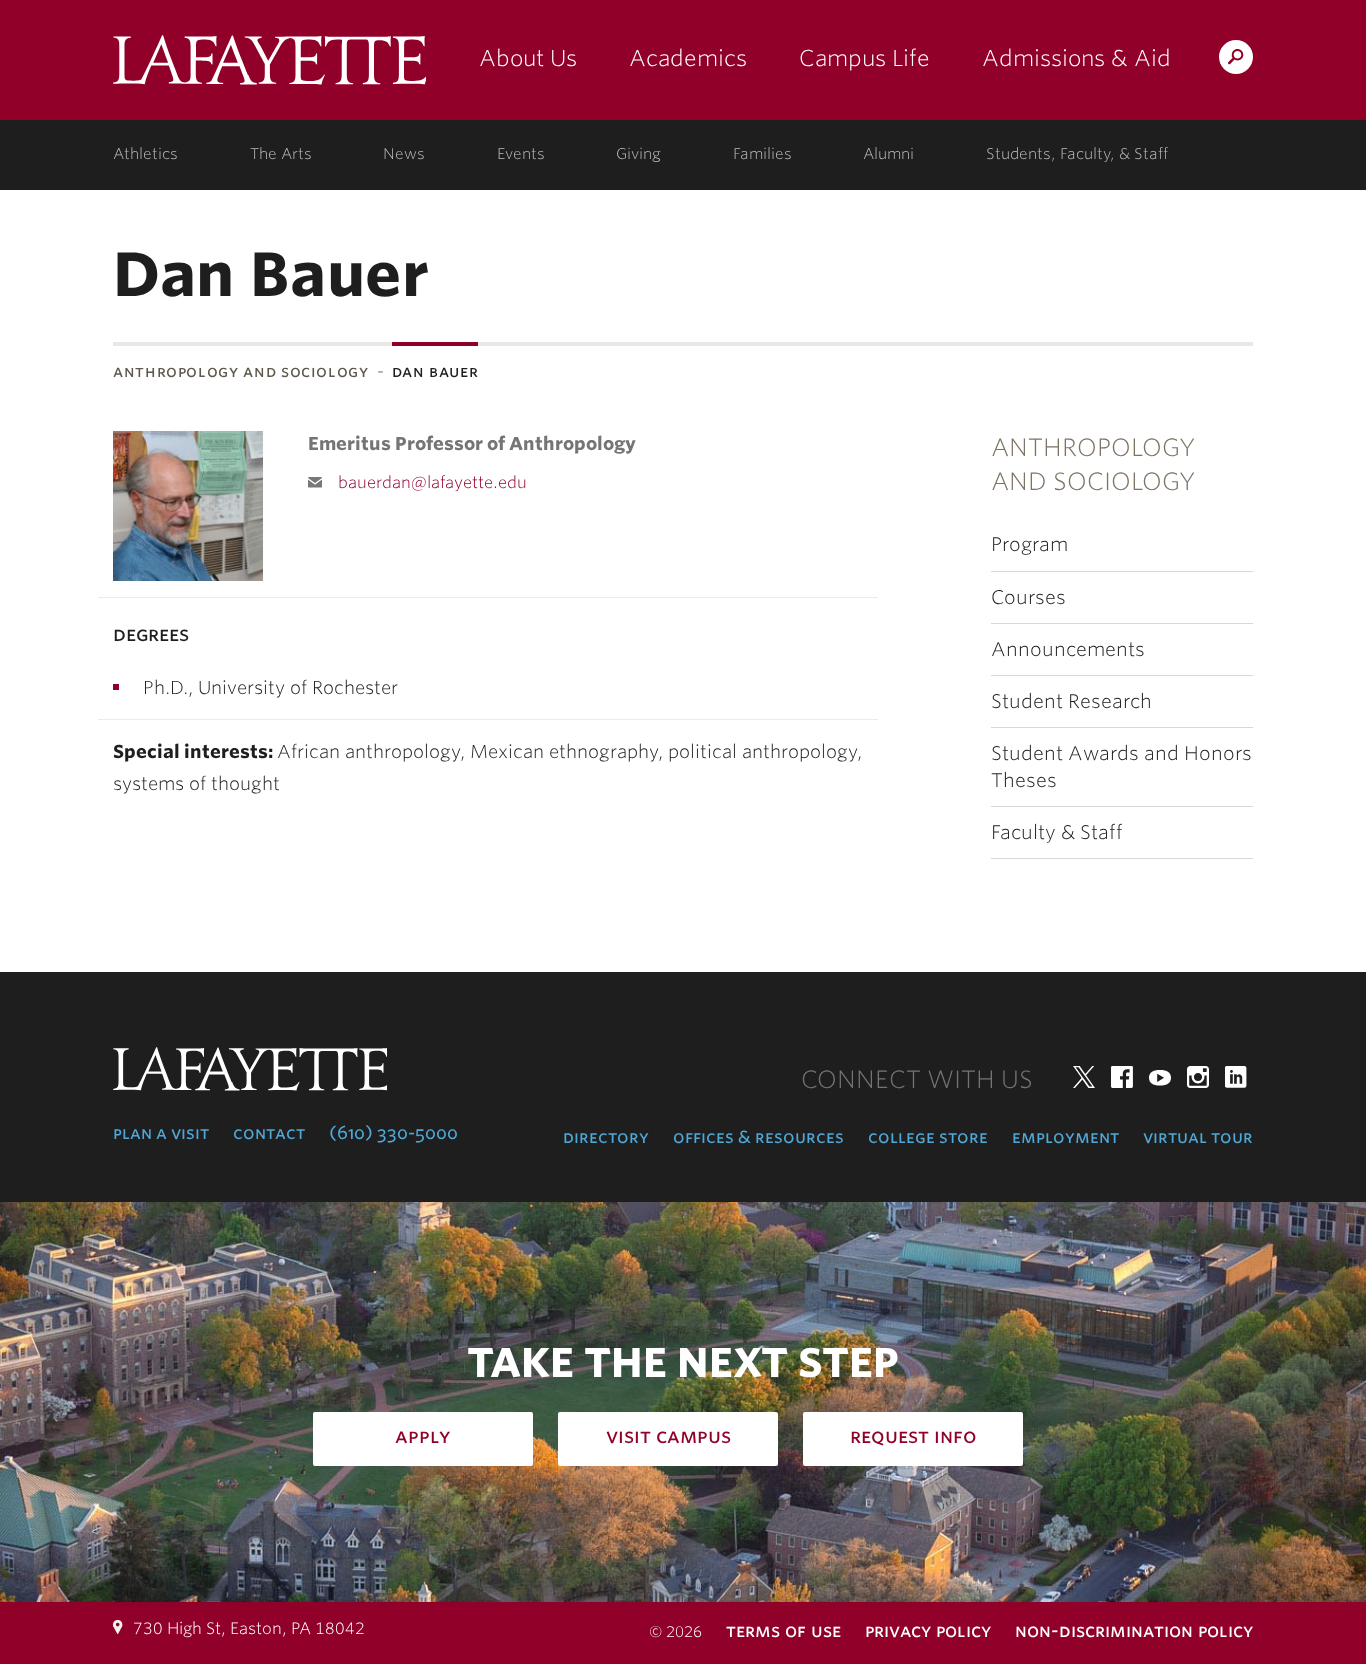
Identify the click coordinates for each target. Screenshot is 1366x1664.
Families (762, 154)
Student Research (1071, 701)
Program (1029, 544)
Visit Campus (668, 1436)
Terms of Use (783, 1630)
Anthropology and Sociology (241, 371)
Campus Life (864, 58)
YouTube (1160, 1077)
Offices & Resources (758, 1137)
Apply (423, 1436)
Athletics (145, 154)
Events (521, 154)
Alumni (888, 154)
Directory (606, 1137)
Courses (1028, 597)
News (404, 154)
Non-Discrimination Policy (1134, 1630)
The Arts (281, 154)
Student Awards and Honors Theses (1121, 767)
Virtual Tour (1198, 1137)
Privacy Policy (928, 1630)
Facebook (1122, 1077)
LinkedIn (1236, 1077)
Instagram (1198, 1077)
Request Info (913, 1436)
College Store (928, 1137)
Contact (269, 1133)
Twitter (1084, 1077)
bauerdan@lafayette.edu (432, 482)
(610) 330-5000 (393, 1133)
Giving (638, 154)
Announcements (1068, 649)
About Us (528, 58)
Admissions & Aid (1076, 58)
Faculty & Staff (1057, 832)
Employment (1065, 1137)
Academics (688, 58)
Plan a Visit (161, 1133)
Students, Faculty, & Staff (1077, 154)
